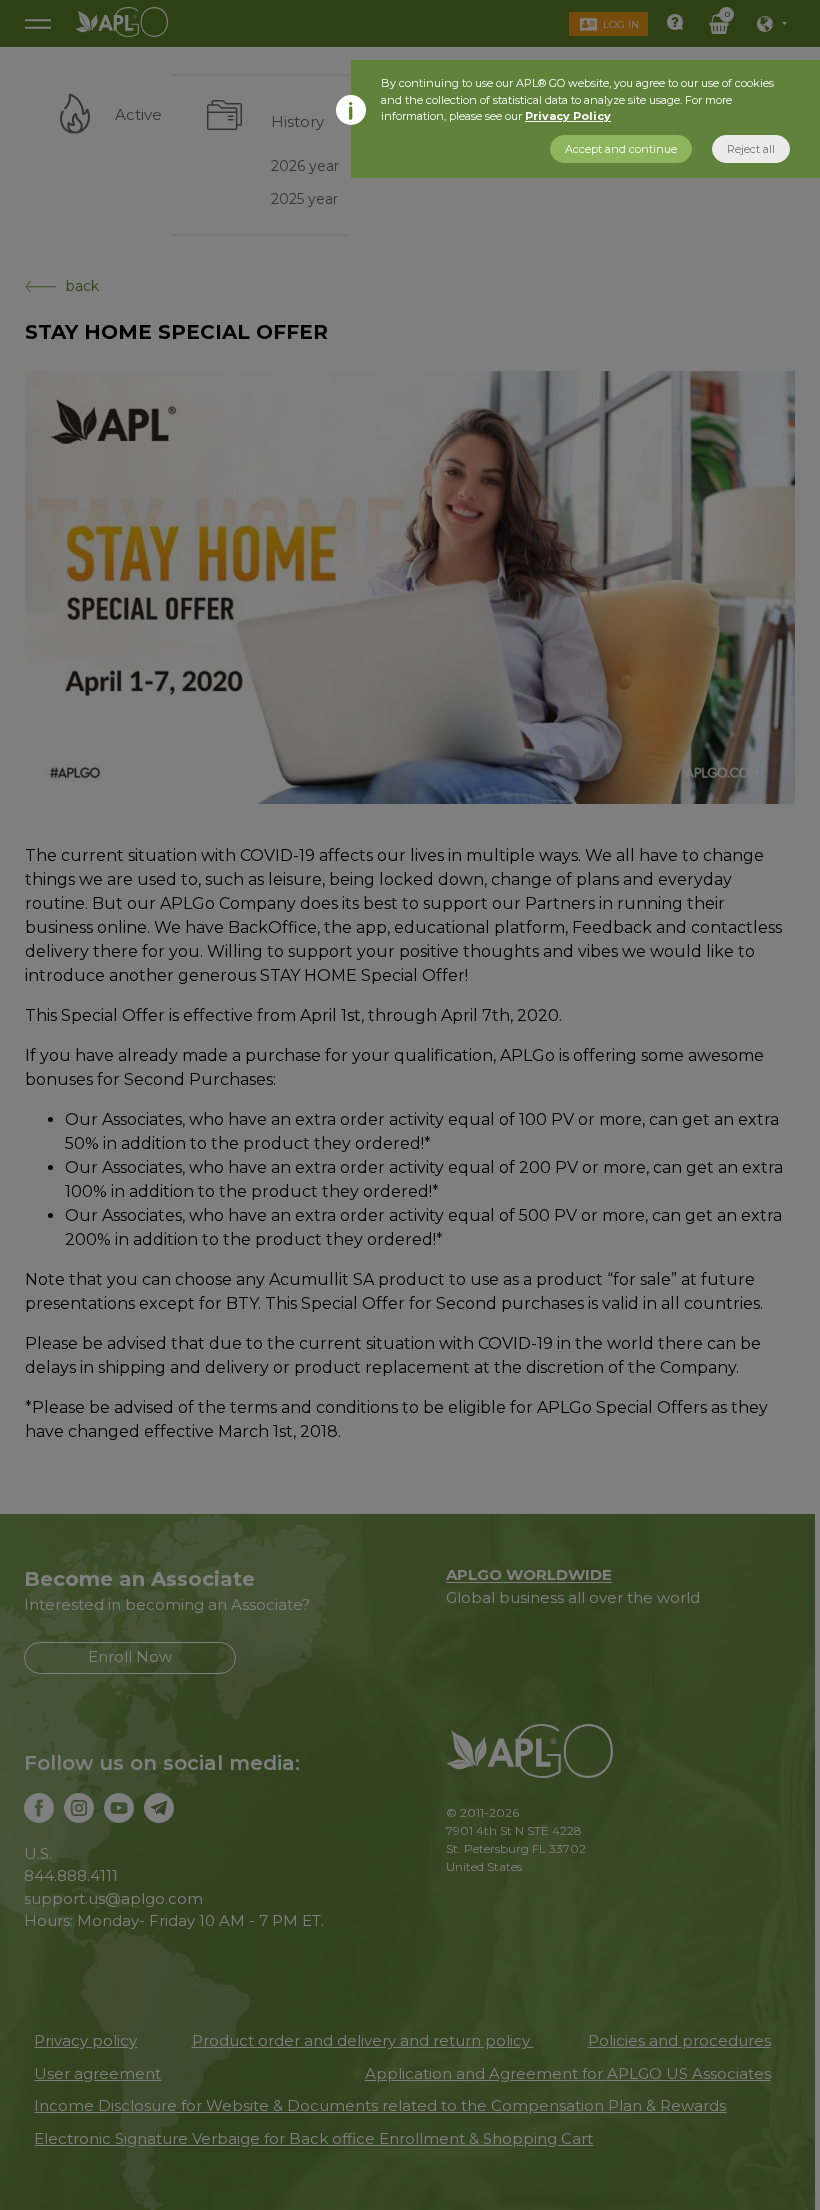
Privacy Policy (568, 116)
